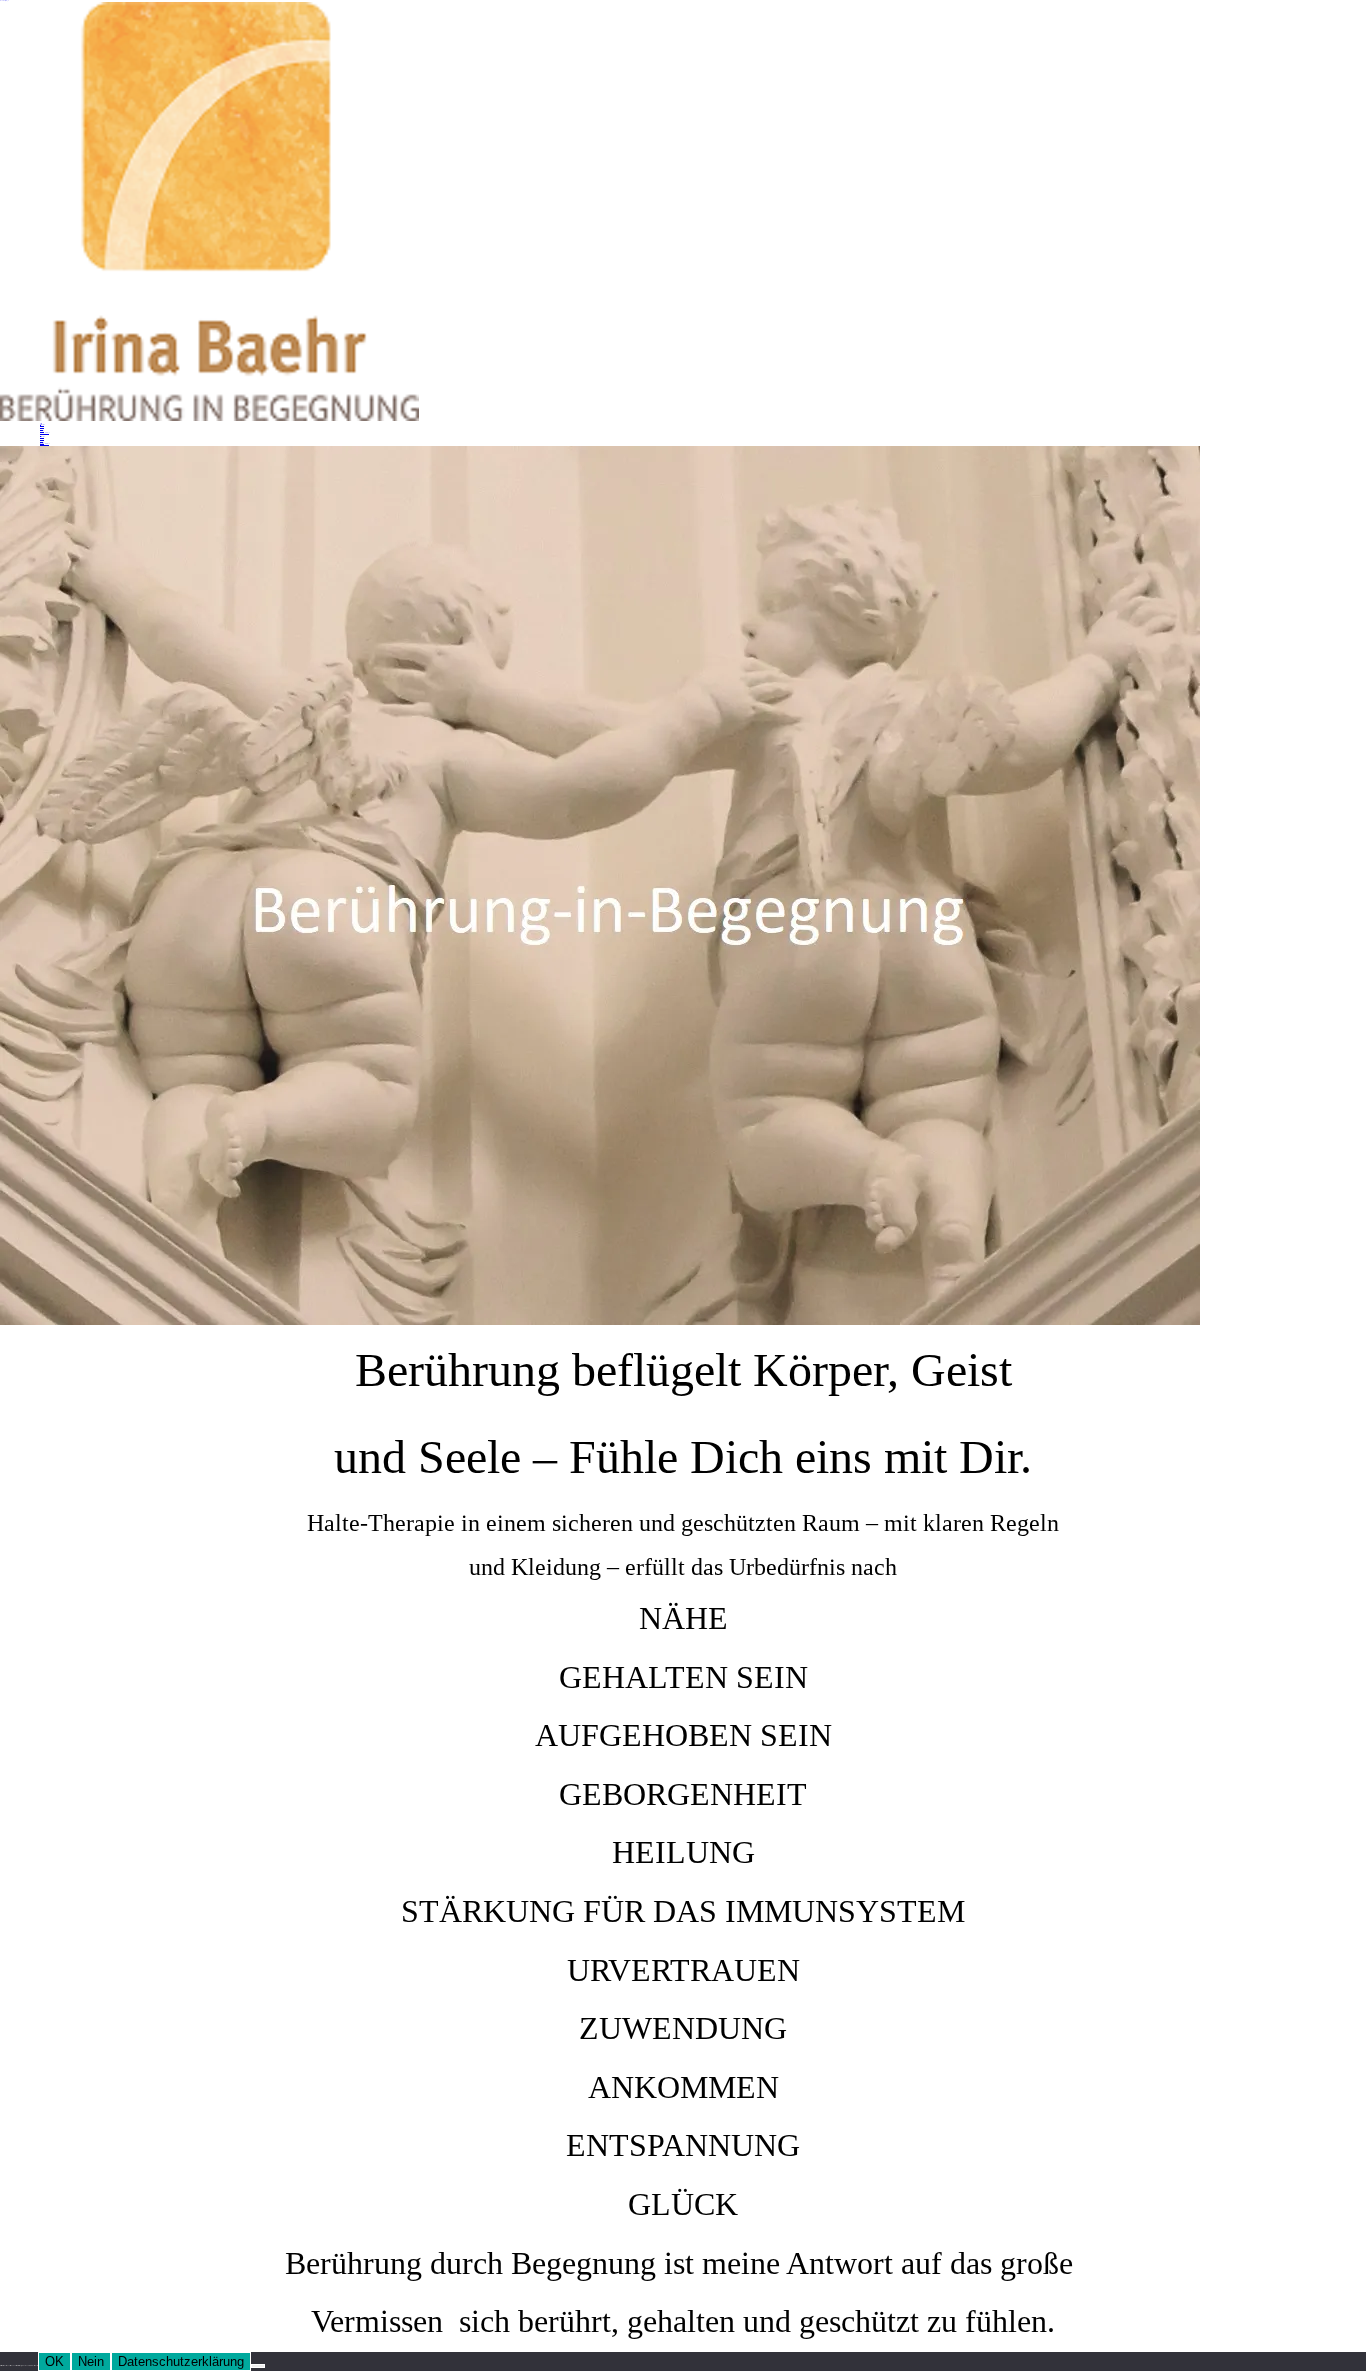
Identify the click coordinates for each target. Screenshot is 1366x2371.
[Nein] (258, 2366)
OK (54, 2361)
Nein (91, 2361)
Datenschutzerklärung (181, 2361)
